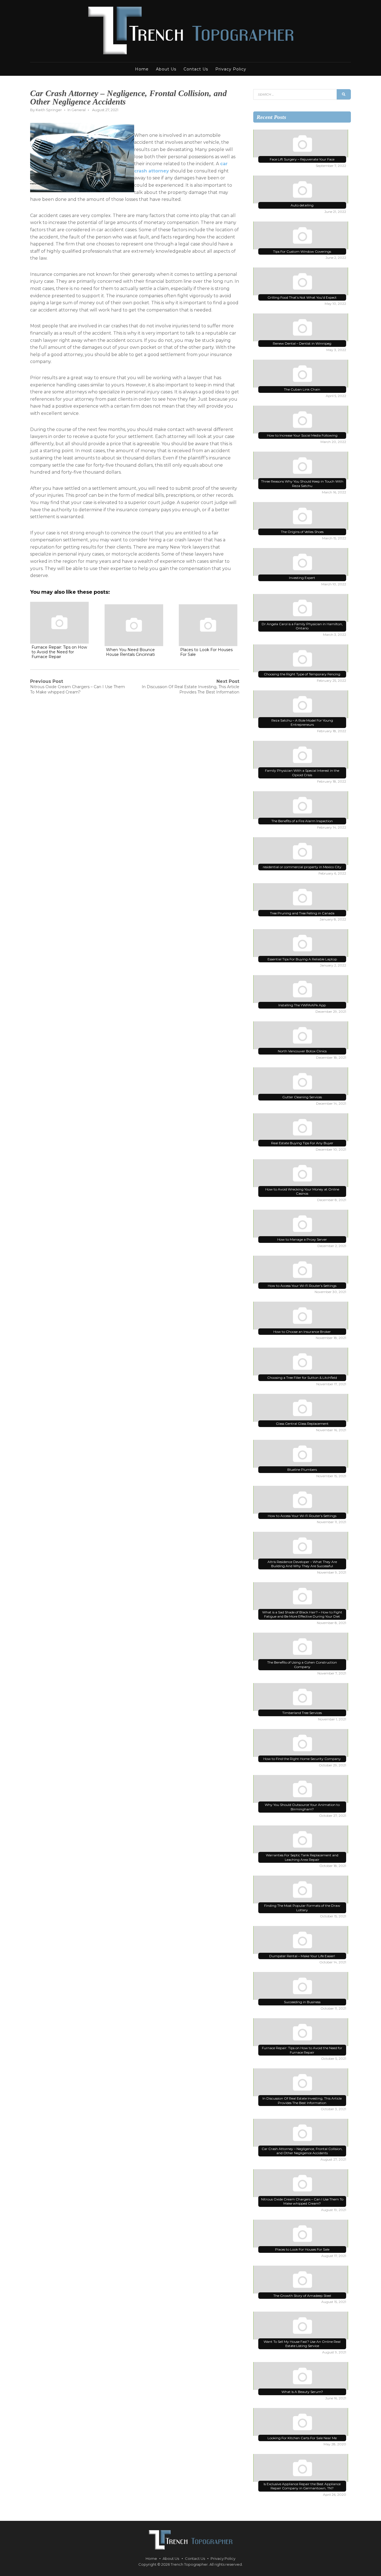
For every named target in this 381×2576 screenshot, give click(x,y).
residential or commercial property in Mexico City (302, 867)
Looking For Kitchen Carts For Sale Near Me (302, 2438)
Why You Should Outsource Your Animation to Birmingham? (302, 1807)
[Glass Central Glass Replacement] (302, 1409)
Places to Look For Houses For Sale (302, 2249)
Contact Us (196, 69)
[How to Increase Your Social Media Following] (302, 421)
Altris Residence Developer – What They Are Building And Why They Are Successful (302, 1564)
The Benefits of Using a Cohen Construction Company (302, 1665)
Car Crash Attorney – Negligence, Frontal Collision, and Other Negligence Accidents (302, 2151)
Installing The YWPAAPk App (302, 1005)
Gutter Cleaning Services (302, 1097)
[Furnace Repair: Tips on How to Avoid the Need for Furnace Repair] (302, 2033)
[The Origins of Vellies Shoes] (302, 517)
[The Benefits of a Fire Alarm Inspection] (302, 806)
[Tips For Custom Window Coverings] (302, 237)
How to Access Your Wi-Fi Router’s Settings (302, 1286)
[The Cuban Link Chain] (302, 375)
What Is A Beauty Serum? (302, 2392)
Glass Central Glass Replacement (302, 1424)
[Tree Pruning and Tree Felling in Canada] (302, 898)
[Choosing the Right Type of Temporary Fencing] (302, 659)
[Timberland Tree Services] (302, 1698)
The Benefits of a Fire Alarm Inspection (302, 821)
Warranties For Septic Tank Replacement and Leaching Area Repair (302, 1857)
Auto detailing (302, 205)
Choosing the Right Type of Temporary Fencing (302, 674)
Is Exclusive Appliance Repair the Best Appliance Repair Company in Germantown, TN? (302, 2486)
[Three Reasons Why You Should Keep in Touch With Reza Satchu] (302, 467)
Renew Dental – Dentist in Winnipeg (302, 343)
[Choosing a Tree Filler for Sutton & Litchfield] (302, 1363)
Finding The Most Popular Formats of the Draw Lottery (302, 1908)
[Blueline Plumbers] (302, 1455)
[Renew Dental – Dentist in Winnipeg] (302, 328)
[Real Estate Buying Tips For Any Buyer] (302, 1128)
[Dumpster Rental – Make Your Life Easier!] (302, 1941)
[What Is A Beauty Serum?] (302, 2377)
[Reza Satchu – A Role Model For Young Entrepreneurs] (302, 705)
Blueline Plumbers (302, 1470)
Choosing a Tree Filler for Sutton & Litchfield (302, 1378)
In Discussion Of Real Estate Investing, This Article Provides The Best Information (302, 2101)
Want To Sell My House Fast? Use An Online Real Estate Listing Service (302, 2344)
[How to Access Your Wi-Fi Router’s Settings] (302, 1271)
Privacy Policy (231, 69)
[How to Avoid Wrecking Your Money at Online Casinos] (302, 1174)
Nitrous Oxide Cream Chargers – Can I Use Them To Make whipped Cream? (302, 2201)
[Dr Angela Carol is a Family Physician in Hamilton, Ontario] (302, 609)
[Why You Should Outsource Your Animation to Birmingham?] (302, 1790)
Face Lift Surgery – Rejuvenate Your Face (302, 159)
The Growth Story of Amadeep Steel (302, 2296)
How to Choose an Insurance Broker (302, 1332)
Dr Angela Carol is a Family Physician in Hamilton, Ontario (302, 626)
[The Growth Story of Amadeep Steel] (302, 2281)
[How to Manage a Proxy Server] (302, 1225)
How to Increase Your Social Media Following (302, 435)
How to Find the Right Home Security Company (302, 1759)
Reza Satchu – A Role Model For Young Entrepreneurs (302, 723)
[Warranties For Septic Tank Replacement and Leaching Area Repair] (302, 1840)
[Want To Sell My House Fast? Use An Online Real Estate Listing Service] (302, 2327)
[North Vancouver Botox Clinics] (302, 1036)
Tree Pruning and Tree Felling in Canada (302, 913)
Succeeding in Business (302, 2002)
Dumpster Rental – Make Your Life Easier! (302, 1956)
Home (142, 69)
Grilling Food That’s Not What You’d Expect (302, 297)
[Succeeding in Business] (302, 1987)
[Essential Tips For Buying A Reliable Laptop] (302, 944)
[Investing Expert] (302, 563)
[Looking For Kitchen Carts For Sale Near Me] (302, 2423)
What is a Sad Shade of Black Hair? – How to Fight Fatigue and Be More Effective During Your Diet (302, 1614)
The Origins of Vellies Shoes (302, 532)
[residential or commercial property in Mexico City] (302, 852)
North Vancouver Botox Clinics (302, 1051)
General (79, 110)
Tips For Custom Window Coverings (302, 251)
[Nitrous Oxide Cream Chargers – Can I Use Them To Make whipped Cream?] (302, 2184)
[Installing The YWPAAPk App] (302, 990)
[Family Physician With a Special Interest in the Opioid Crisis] (302, 756)
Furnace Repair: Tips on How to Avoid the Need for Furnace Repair (302, 2050)
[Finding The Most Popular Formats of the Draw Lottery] (302, 1891)
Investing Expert (302, 578)
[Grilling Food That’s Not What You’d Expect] (302, 283)
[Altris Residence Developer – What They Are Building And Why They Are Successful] (302, 1547)
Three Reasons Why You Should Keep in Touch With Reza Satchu (302, 484)
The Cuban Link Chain (302, 389)
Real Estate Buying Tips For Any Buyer (302, 1143)
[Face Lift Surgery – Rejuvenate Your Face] (302, 145)
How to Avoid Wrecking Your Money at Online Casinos (302, 1191)
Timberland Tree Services (302, 1713)
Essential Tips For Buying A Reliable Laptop (302, 959)
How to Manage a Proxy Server (302, 1239)
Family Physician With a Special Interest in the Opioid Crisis (302, 773)
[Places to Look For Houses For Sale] (302, 2235)
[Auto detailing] (302, 191)
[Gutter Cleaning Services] (302, 1082)
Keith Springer (49, 110)
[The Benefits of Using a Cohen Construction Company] (302, 1648)
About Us (166, 69)
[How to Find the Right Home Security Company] (302, 1744)
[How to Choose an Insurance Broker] (302, 1317)
